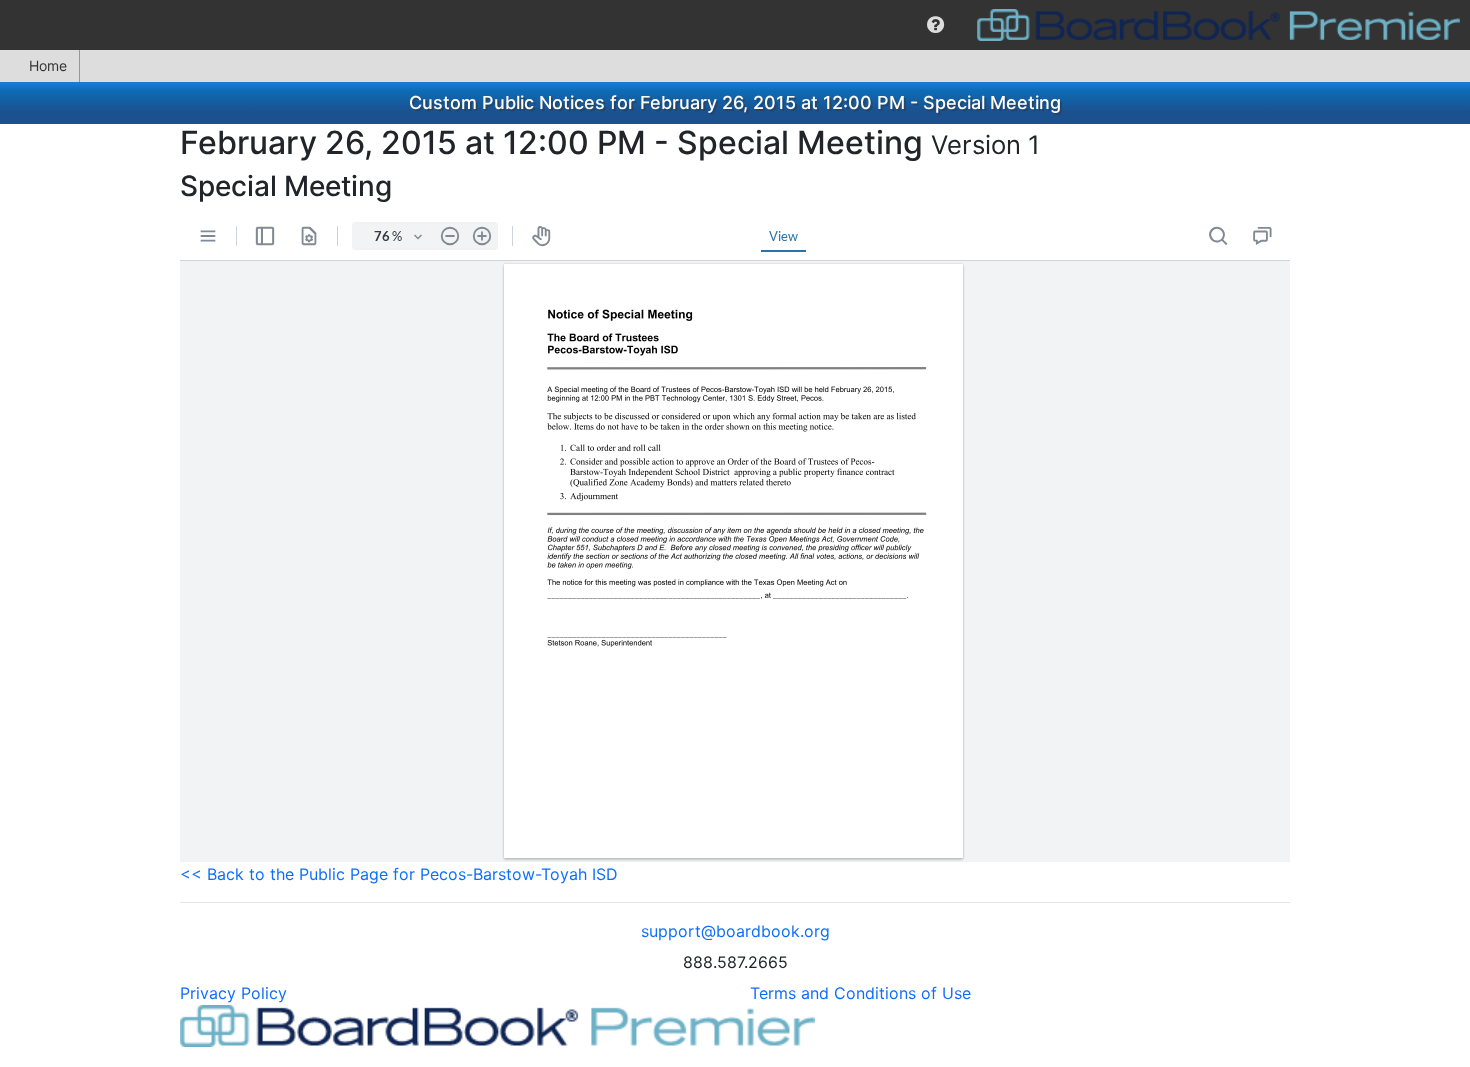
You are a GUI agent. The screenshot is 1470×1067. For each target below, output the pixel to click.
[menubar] (735, 25)
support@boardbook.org (735, 931)
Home (48, 65)
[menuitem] (935, 25)
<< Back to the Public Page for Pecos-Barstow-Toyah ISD (399, 874)
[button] (935, 25)
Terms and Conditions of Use (860, 993)
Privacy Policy (233, 993)
